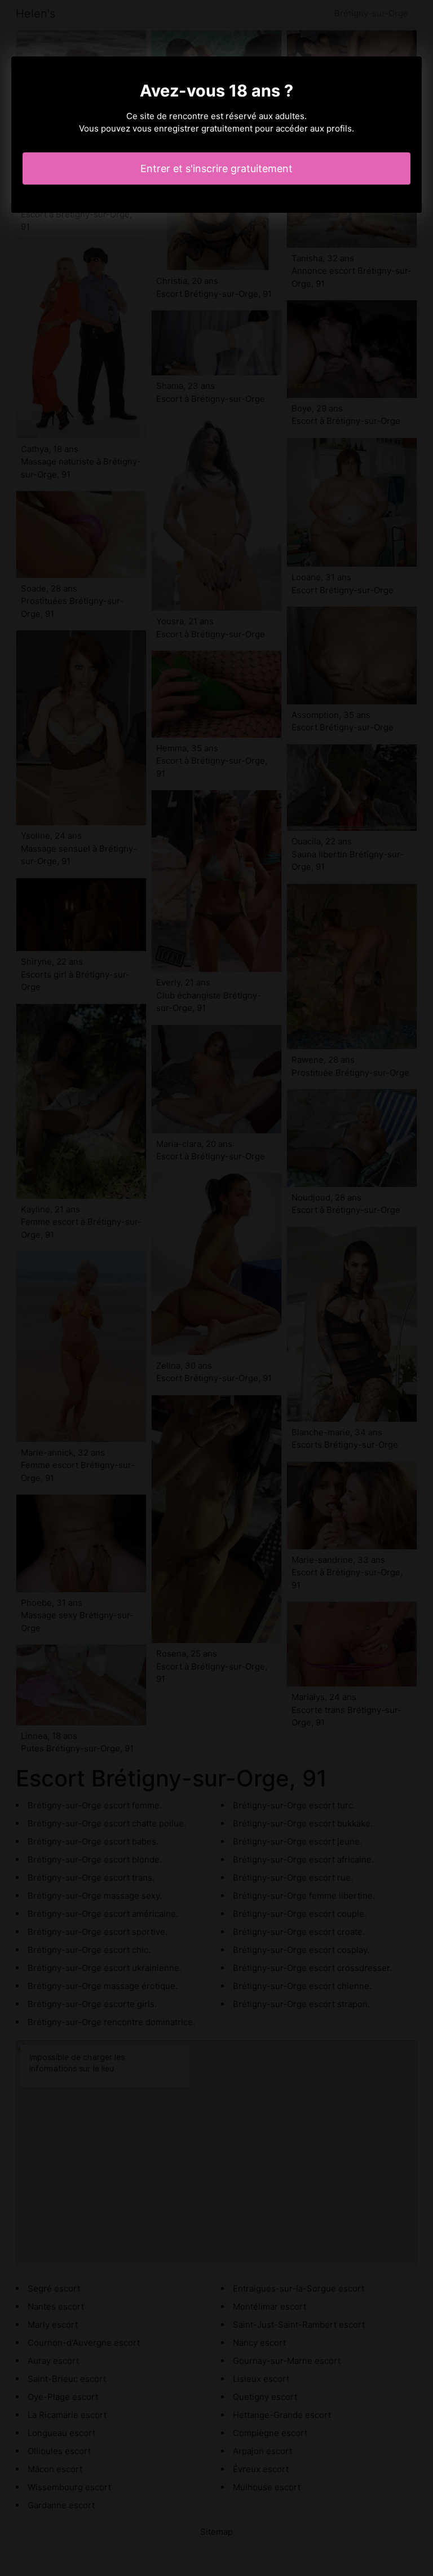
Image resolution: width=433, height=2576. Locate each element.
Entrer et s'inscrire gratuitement (216, 168)
